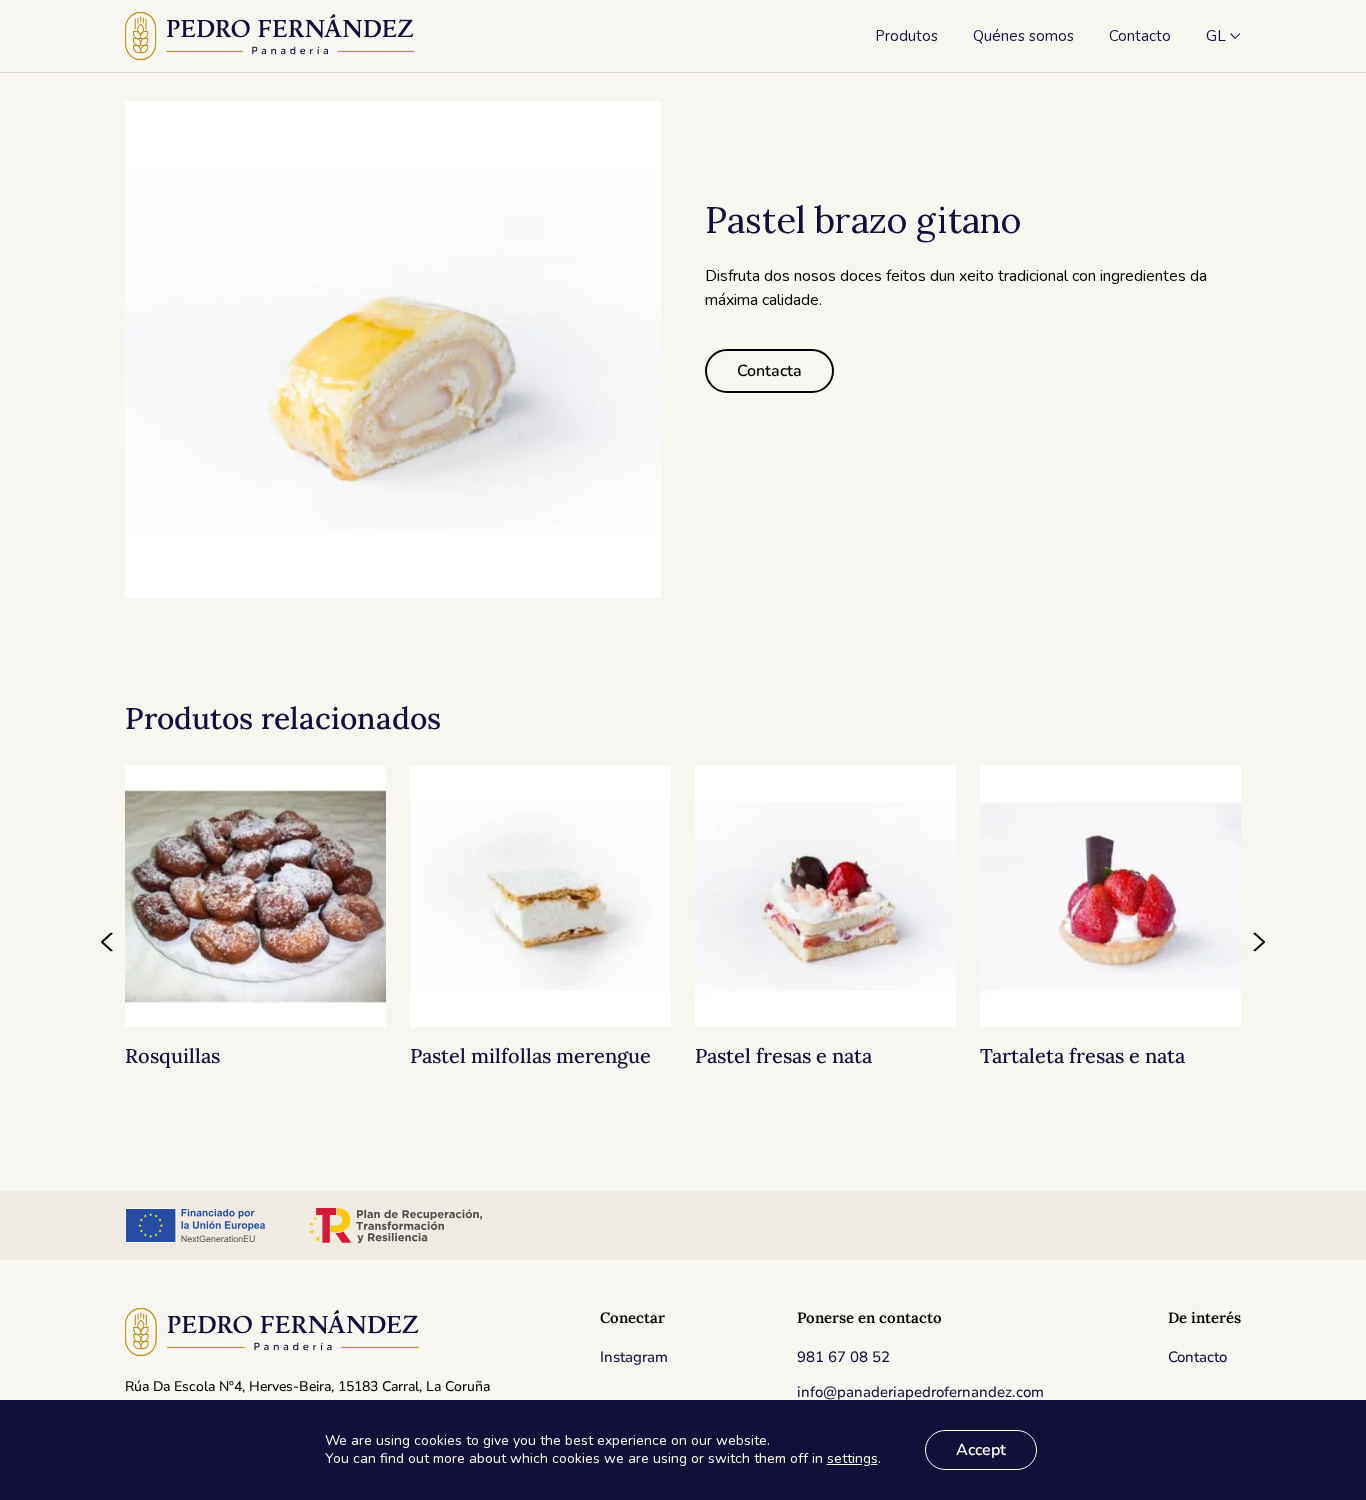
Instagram (634, 1357)
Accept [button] (981, 1450)
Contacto (1197, 1357)
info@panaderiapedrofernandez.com (920, 1392)
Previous (108, 942)
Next (1258, 942)
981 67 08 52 (843, 1357)
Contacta (769, 371)
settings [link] (852, 1458)
